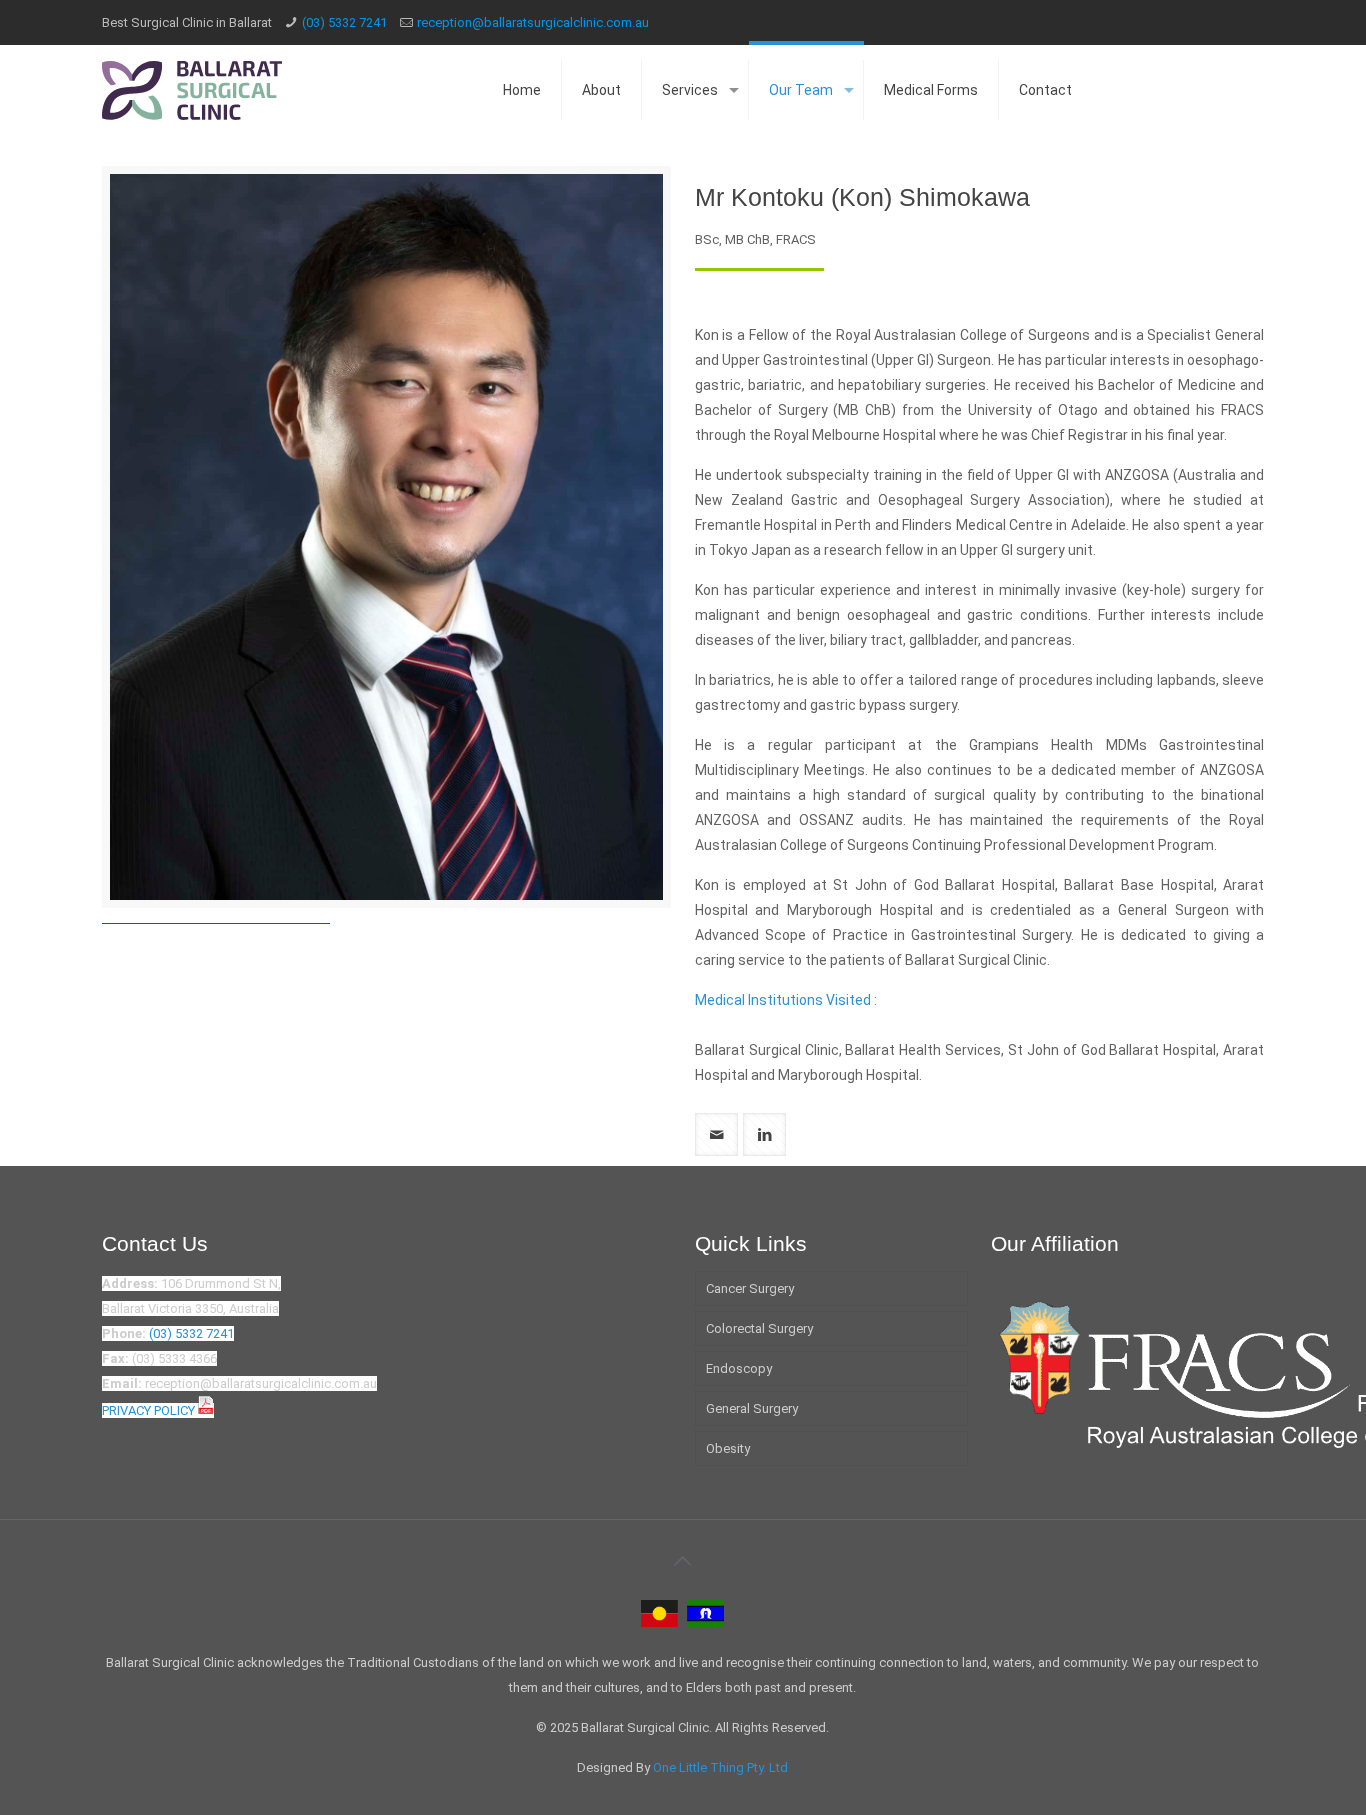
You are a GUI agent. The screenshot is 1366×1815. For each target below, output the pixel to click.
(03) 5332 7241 (344, 22)
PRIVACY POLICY (150, 1410)
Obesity (728, 1448)
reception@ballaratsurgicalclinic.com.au (533, 22)
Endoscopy (739, 1368)
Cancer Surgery (750, 1288)
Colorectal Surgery (759, 1328)
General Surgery (752, 1408)
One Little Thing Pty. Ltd (720, 1767)
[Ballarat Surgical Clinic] (192, 90)
